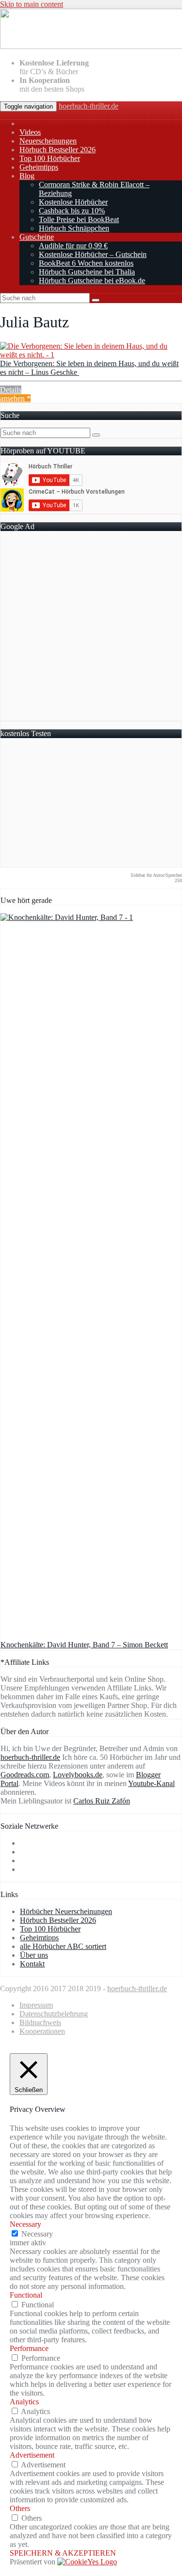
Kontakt (32, 1964)
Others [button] (20, 2508)
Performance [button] (29, 2348)
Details (11, 390)
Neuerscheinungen (48, 141)
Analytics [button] (24, 2402)
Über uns (34, 1955)
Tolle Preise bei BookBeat (79, 219)
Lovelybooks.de (78, 1775)
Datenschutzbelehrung (54, 2014)
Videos (30, 132)
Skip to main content (32, 4)
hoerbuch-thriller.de (89, 106)
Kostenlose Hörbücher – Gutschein (93, 254)
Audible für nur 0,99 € (73, 246)
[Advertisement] (91, 630)
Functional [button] (26, 2295)
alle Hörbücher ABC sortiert (63, 1946)
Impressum (36, 2005)
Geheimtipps (39, 167)
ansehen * (15, 398)
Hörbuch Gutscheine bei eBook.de (92, 281)
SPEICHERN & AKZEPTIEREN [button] (63, 2553)
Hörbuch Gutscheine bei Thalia (87, 272)
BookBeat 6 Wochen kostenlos (86, 263)
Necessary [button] (25, 2224)
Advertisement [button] (32, 2455)
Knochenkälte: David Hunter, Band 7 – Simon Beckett (84, 1645)
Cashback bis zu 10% (72, 211)
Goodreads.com (25, 1775)
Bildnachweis (40, 2022)
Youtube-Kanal (151, 1783)
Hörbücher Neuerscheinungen (66, 1911)
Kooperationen (42, 2031)
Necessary (37, 2234)
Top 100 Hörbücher (50, 158)
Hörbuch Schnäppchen (74, 228)
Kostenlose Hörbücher (73, 202)
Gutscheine (37, 237)
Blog (27, 176)
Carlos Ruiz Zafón (102, 1801)
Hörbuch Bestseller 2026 (58, 150)
